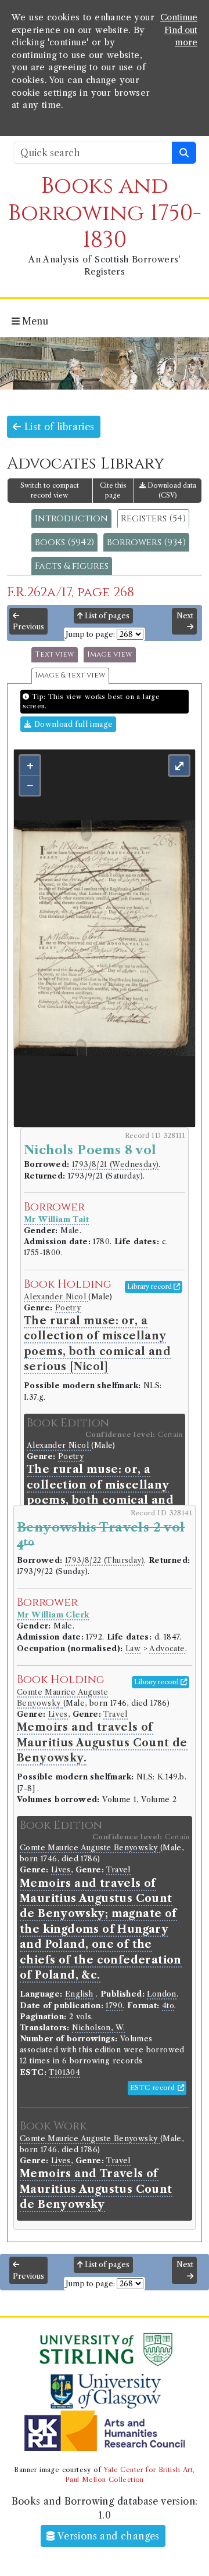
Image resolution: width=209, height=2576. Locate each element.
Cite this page (113, 490)
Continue (179, 17)
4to (168, 2006)
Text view (55, 655)
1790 (114, 2006)
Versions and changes (107, 2536)
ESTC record (154, 2088)
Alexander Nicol (56, 1297)
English (79, 1994)
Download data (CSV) (171, 490)
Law (133, 1649)
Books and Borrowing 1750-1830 (105, 213)
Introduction (71, 518)
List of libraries (57, 427)
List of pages (106, 616)
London (161, 1994)
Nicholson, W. (98, 2028)
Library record (150, 1287)
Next (185, 616)
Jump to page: (90, 634)
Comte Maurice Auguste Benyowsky (90, 1848)
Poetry (68, 1308)
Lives (58, 1714)
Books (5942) (64, 542)
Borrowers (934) (146, 542)
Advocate (167, 1649)
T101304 (64, 2072)
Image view (110, 655)
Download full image (72, 724)
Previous (28, 627)
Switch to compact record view (50, 490)
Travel (115, 1714)
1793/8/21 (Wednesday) (115, 1164)
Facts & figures (72, 566)
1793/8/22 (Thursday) (105, 1560)
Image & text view (70, 675)
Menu (34, 321)
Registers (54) (153, 518)
